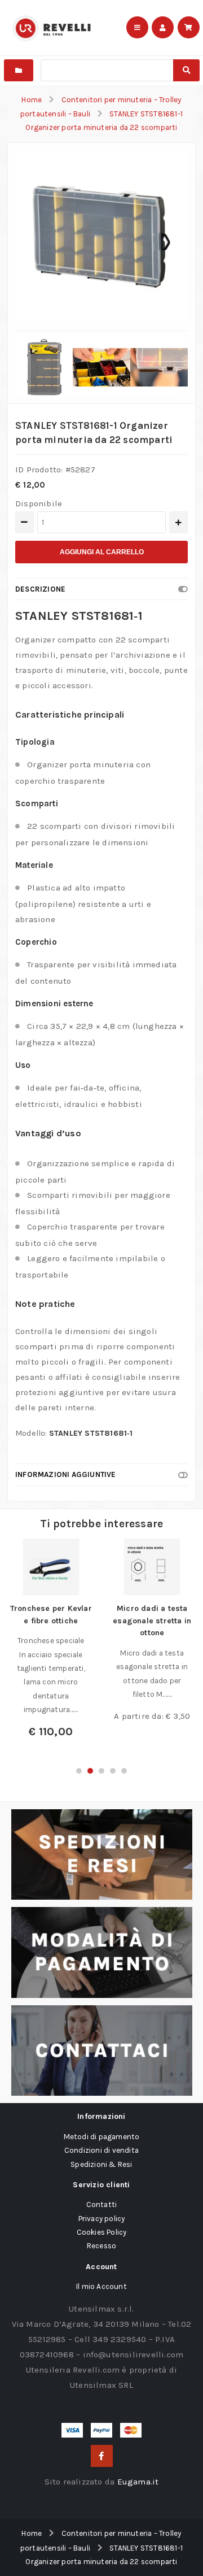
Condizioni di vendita (101, 2150)
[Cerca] (186, 70)
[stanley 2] (44, 367)
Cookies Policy (102, 2232)
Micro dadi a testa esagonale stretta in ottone (152, 1621)
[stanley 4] (159, 367)
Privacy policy (102, 2219)
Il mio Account (101, 2286)
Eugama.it (138, 2482)
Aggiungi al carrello (102, 552)
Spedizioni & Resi (101, 2164)
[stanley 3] (101, 367)
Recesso (101, 2246)
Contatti (102, 2204)
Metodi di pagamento (102, 2137)
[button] (79, 1771)
